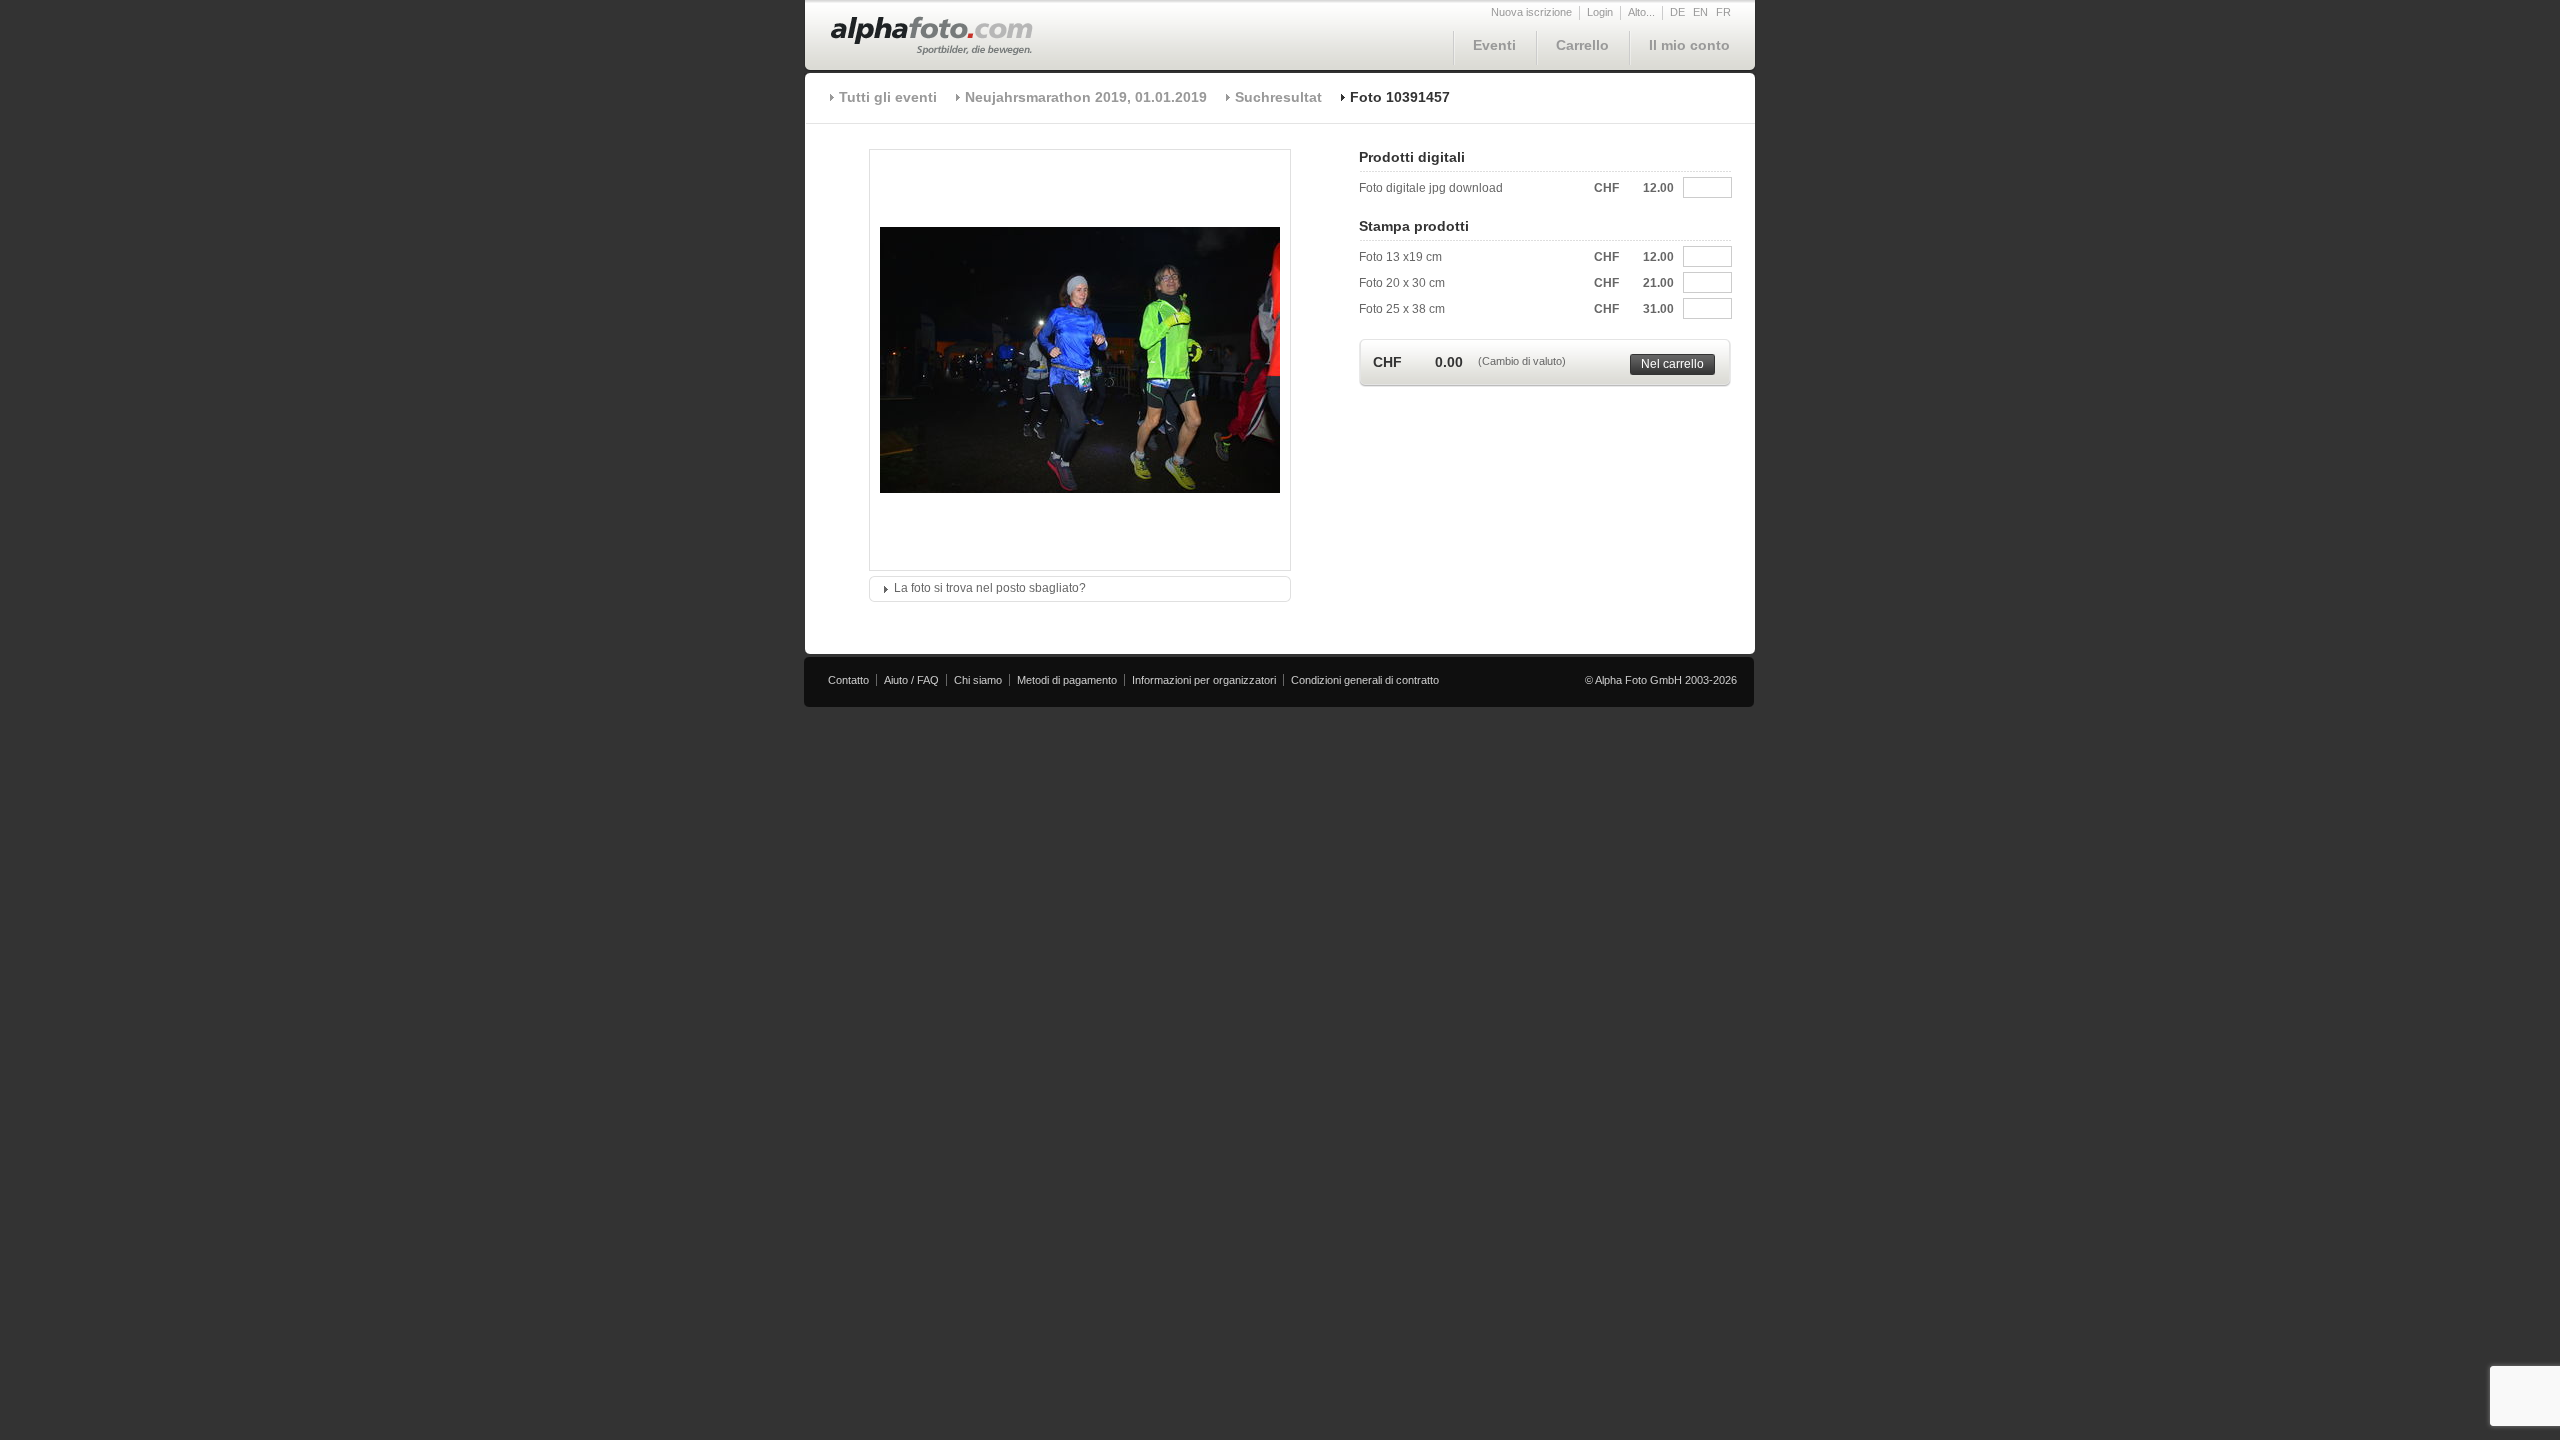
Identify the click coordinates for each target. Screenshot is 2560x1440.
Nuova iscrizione (1531, 12)
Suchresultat (1278, 97)
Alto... (1641, 12)
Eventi (1494, 45)
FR (1723, 12)
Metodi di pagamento (1067, 680)
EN (1700, 12)
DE (1677, 12)
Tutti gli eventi (888, 97)
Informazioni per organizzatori (1204, 680)
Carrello (1582, 45)
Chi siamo (978, 680)
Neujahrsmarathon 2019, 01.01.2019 (1086, 97)
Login (1600, 12)
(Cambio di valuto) (1522, 361)
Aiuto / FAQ (911, 680)
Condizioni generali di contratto (1365, 680)
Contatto (848, 680)
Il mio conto (1689, 45)
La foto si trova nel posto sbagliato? (990, 588)
